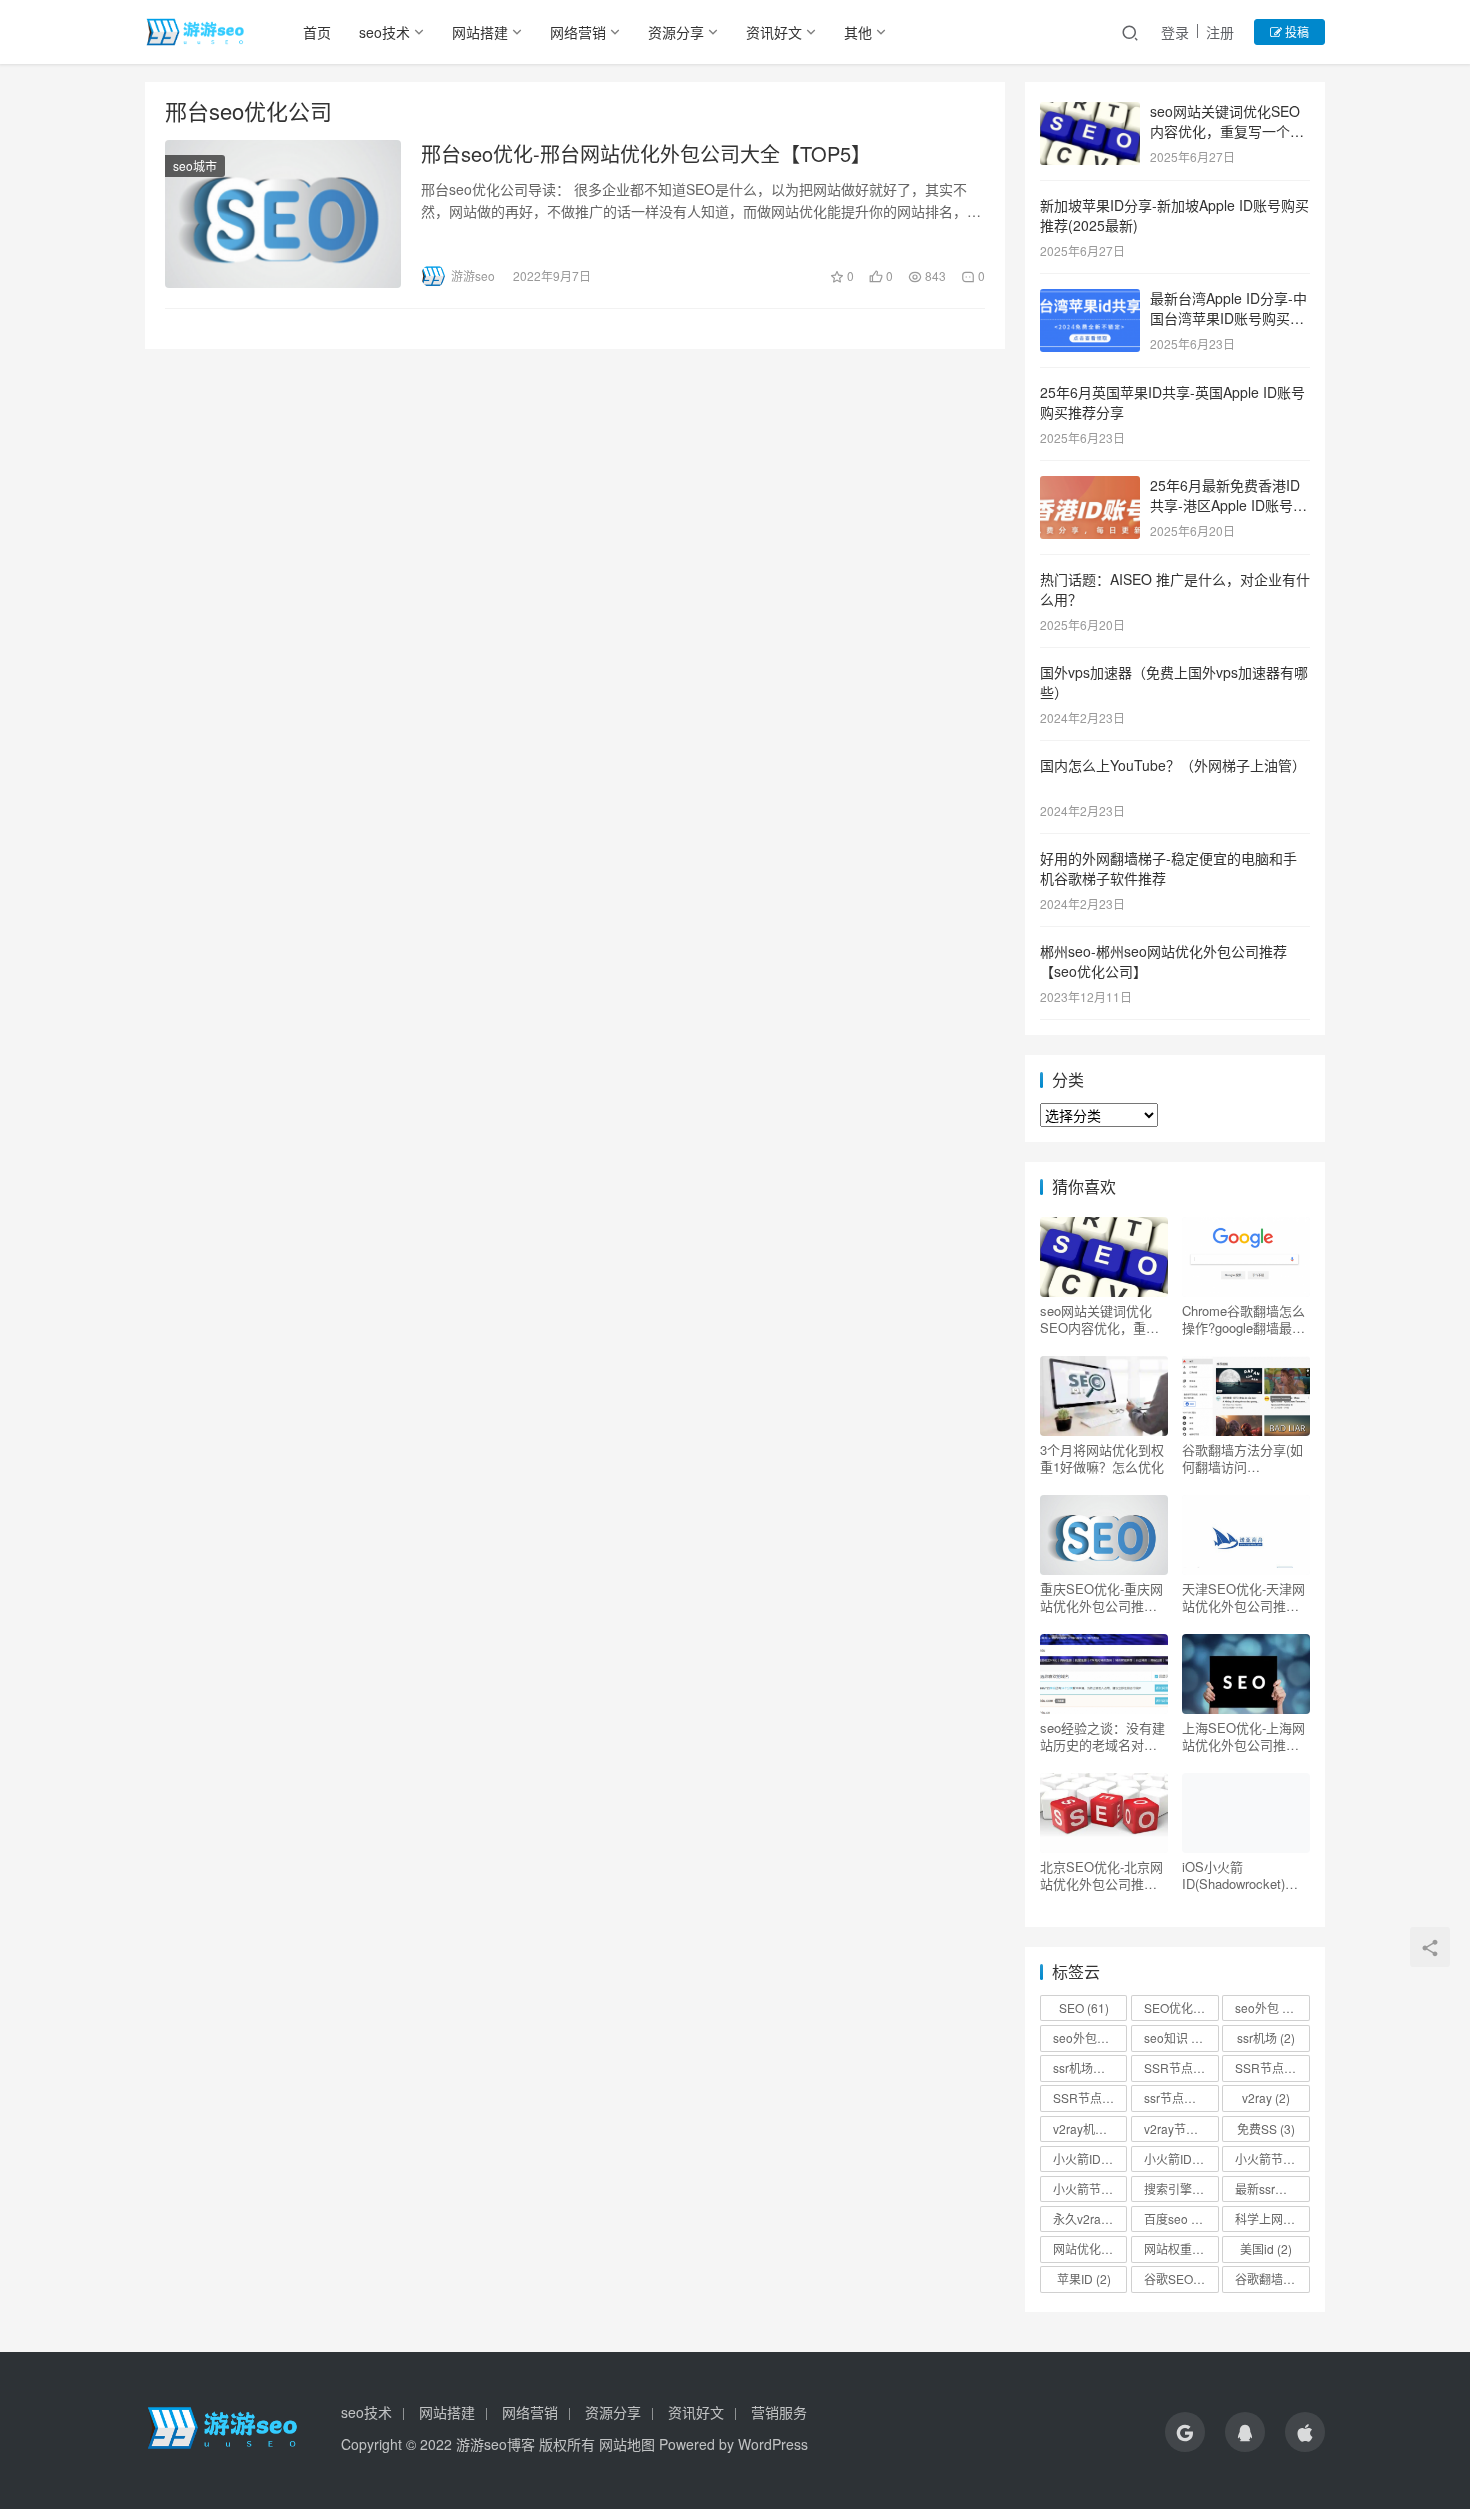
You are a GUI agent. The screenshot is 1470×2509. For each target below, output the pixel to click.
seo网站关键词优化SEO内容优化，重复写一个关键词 (1227, 130)
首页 (317, 32)
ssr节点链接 (1181, 2097)
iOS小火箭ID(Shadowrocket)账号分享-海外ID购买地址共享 (1242, 1875)
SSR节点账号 (1090, 2097)
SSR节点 (1177, 2067)
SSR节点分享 (1272, 2067)
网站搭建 (480, 32)
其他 (858, 32)
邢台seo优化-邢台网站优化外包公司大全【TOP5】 (646, 154)
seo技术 (384, 32)
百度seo (1175, 2218)
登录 (1175, 32)
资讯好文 (774, 32)
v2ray (1266, 2097)
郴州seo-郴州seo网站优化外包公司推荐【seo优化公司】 (1163, 961)
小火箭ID (1086, 2158)
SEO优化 (1181, 2007)
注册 (1220, 32)
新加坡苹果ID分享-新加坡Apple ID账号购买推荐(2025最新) (1174, 215)
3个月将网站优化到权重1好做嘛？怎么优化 (1102, 1458)
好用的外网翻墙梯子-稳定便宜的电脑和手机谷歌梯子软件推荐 (1168, 868)
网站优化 (1086, 2248)
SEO (1084, 2007)
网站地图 (627, 2444)
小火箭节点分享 (1090, 2188)
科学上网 (1268, 2218)
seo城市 (195, 165)
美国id (1266, 2248)
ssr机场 (1266, 2037)
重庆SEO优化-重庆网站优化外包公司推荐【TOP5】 (1101, 1597)
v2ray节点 (1180, 2128)
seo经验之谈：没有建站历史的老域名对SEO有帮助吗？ (1102, 1736)
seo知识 (1175, 2037)
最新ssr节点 (1272, 2188)
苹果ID (1084, 2278)
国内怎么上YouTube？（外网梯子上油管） (1173, 765)
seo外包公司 (1090, 2037)
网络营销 (578, 32)
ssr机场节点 (1090, 2067)
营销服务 (779, 2412)
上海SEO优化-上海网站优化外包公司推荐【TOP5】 (1243, 1736)
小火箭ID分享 (1181, 2158)
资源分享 (676, 32)
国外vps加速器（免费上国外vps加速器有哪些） (1174, 682)
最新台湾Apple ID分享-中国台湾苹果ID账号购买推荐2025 (1228, 317)
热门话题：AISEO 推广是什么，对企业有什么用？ (1175, 589)
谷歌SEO (1177, 2278)
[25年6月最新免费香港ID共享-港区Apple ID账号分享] (1090, 487)
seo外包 (1269, 2007)
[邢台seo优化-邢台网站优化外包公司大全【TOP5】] (283, 214)
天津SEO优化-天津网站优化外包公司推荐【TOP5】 (1243, 1597)
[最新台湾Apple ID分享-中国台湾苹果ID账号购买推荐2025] (1090, 300)
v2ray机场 (1089, 2128)
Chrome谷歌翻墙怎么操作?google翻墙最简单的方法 (1243, 1319)
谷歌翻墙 (1268, 2278)
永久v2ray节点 (1090, 2218)
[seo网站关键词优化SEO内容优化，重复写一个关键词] (1090, 113)
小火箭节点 (1272, 2158)
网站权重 (1177, 2248)
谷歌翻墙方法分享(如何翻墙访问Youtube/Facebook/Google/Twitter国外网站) (1243, 1458)
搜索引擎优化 (1181, 2188)
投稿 (1295, 31)
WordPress (773, 2444)
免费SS (1266, 2128)
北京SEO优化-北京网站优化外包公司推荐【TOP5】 (1101, 1875)
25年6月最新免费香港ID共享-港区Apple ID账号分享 (1228, 504)
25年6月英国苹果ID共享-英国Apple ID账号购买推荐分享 (1172, 402)
